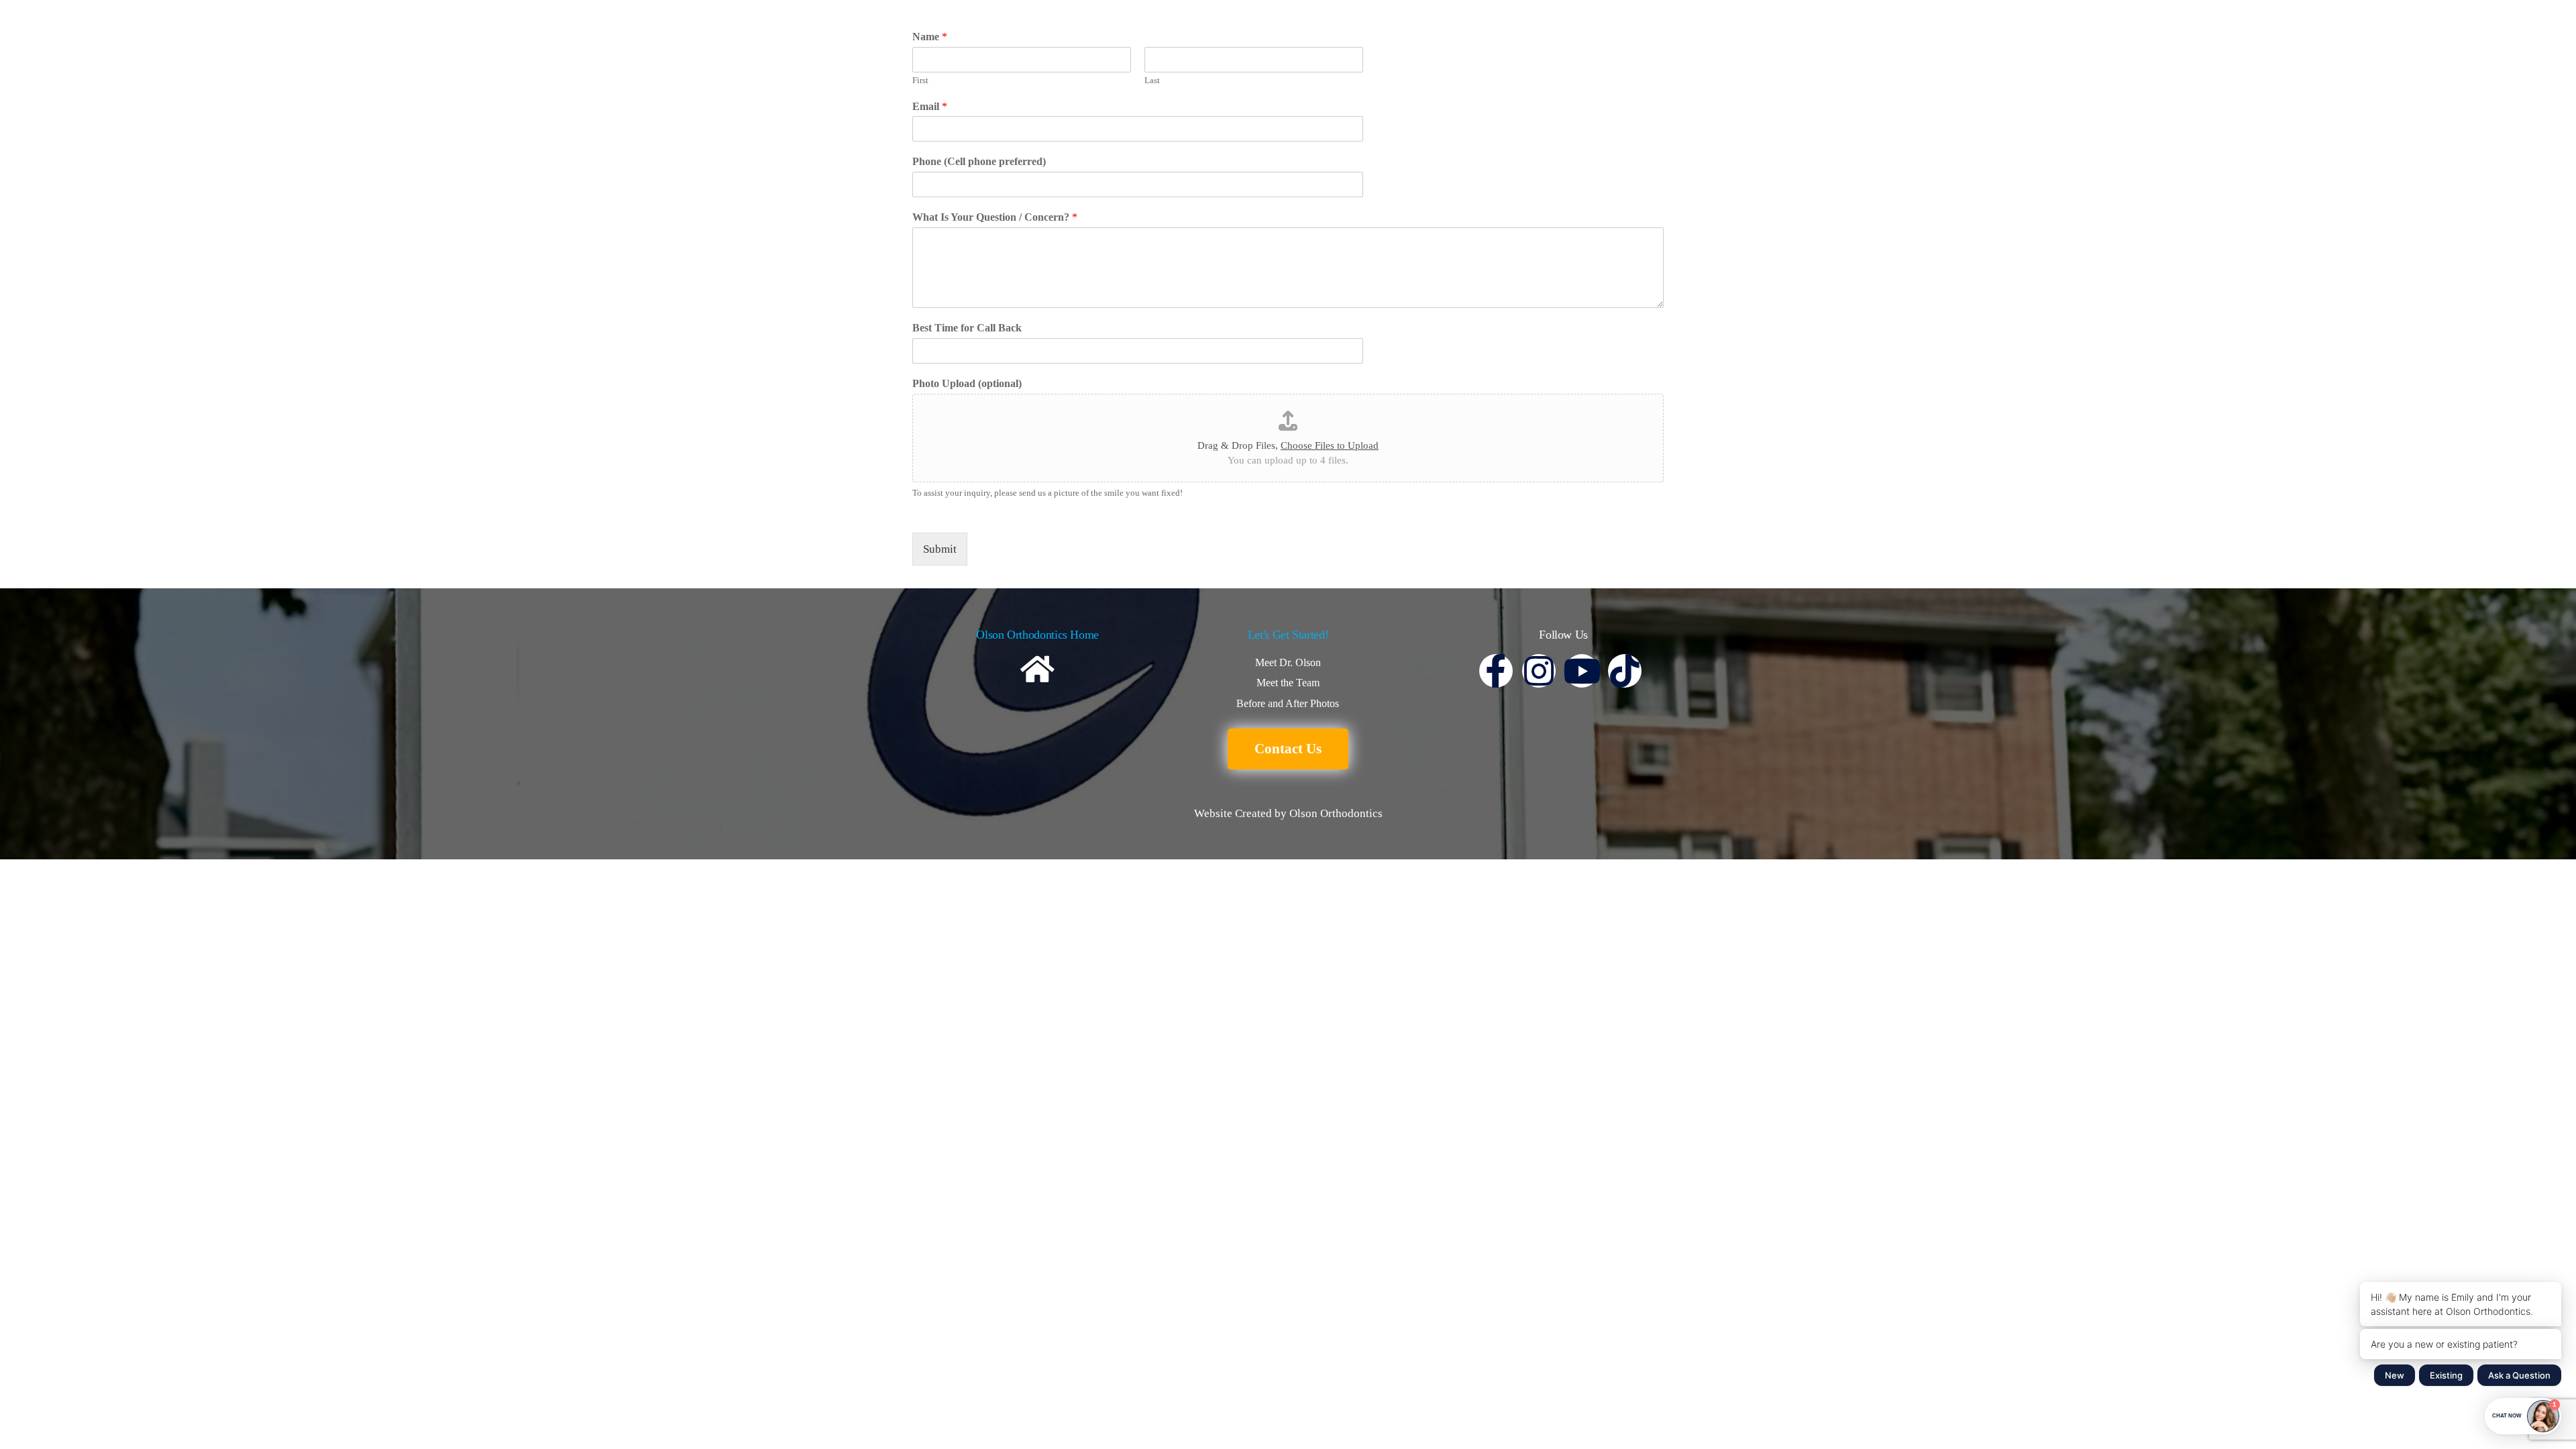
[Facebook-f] (1496, 671)
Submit (940, 549)
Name (930, 37)
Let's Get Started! (1288, 635)
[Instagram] (1539, 671)
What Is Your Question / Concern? (995, 217)
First (920, 80)
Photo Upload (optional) (967, 383)
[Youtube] (1582, 671)
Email (930, 106)
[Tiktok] (1625, 671)
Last (1152, 80)
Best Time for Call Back (967, 328)
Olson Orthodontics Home (1037, 635)
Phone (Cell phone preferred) (979, 161)
